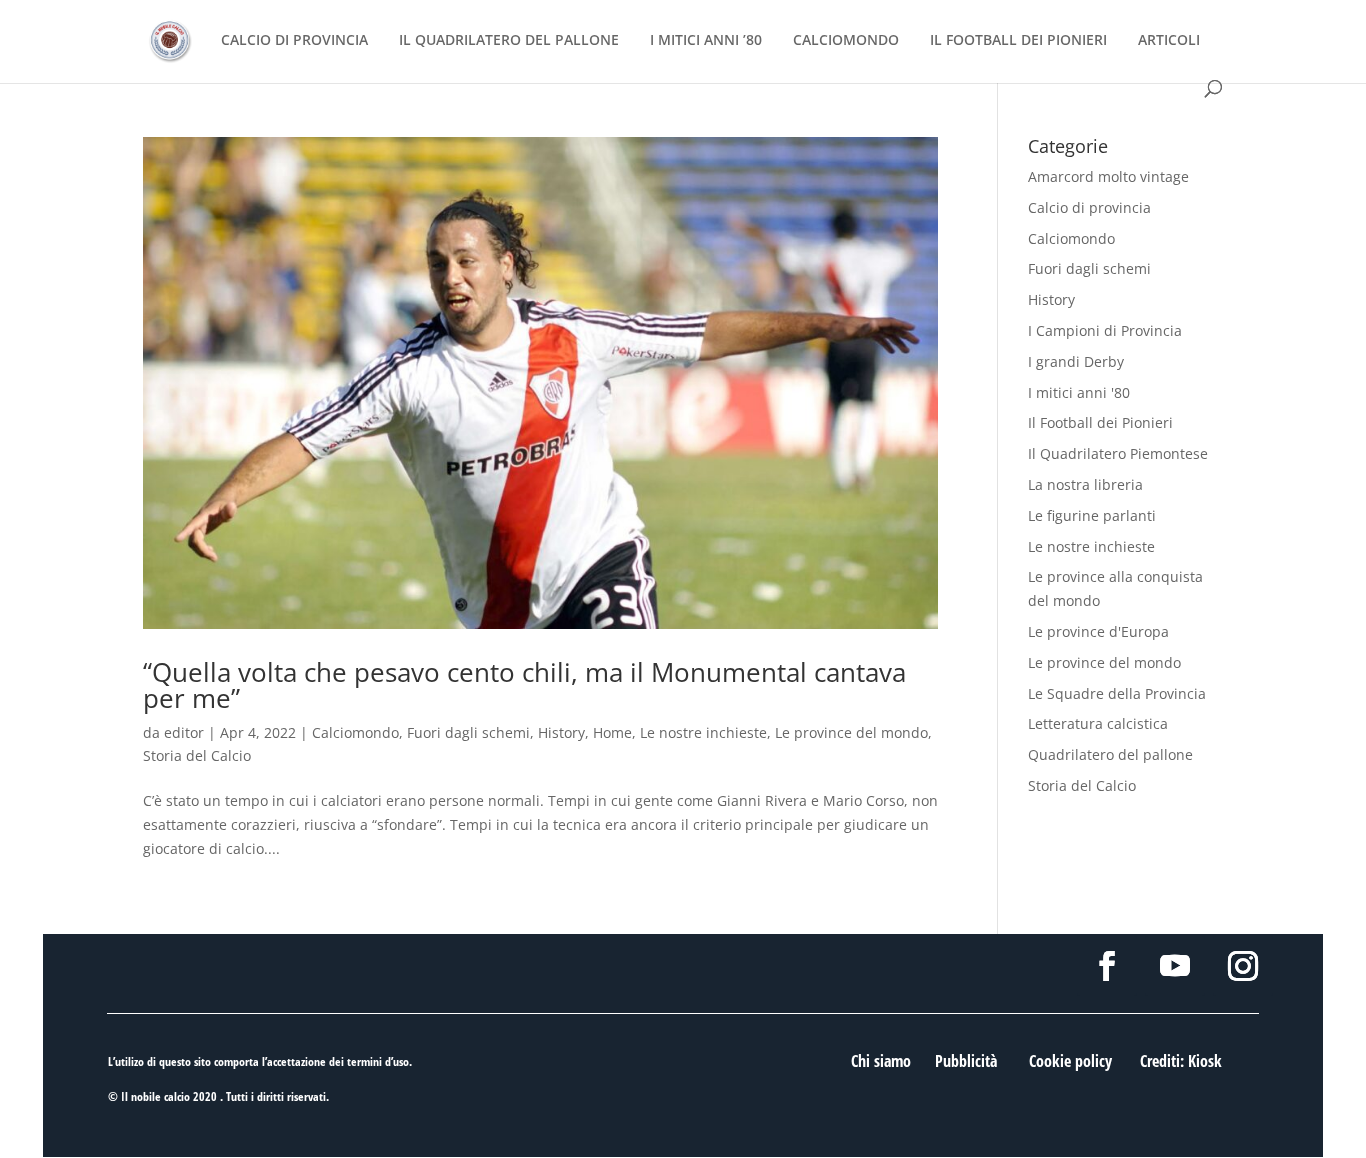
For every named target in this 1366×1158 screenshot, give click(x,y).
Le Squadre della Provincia (1117, 693)
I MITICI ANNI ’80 (706, 41)
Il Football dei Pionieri (1100, 422)
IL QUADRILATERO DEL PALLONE (509, 41)
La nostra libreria (1085, 484)
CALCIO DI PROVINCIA (294, 41)
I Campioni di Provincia (1105, 330)
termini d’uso (378, 1061)
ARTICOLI (1169, 41)
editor (184, 732)
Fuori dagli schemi (468, 732)
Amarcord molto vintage (1108, 176)
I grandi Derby (1076, 361)
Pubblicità (966, 1061)
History (561, 732)
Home (612, 732)
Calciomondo (355, 732)
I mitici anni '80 (1079, 392)
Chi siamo (881, 1061)
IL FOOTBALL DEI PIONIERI (1018, 41)
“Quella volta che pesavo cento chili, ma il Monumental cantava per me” (524, 685)
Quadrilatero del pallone (1110, 754)
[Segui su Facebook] (1107, 966)
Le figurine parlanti (1092, 515)
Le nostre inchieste (703, 732)
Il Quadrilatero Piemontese (1118, 453)
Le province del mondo (851, 732)
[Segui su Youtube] (1175, 966)
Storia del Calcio (197, 755)
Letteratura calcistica (1098, 723)
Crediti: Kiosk (1181, 1061)
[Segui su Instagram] (1243, 966)
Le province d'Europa (1098, 631)
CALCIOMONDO (846, 41)
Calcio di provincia (1089, 207)
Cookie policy (1070, 1061)
